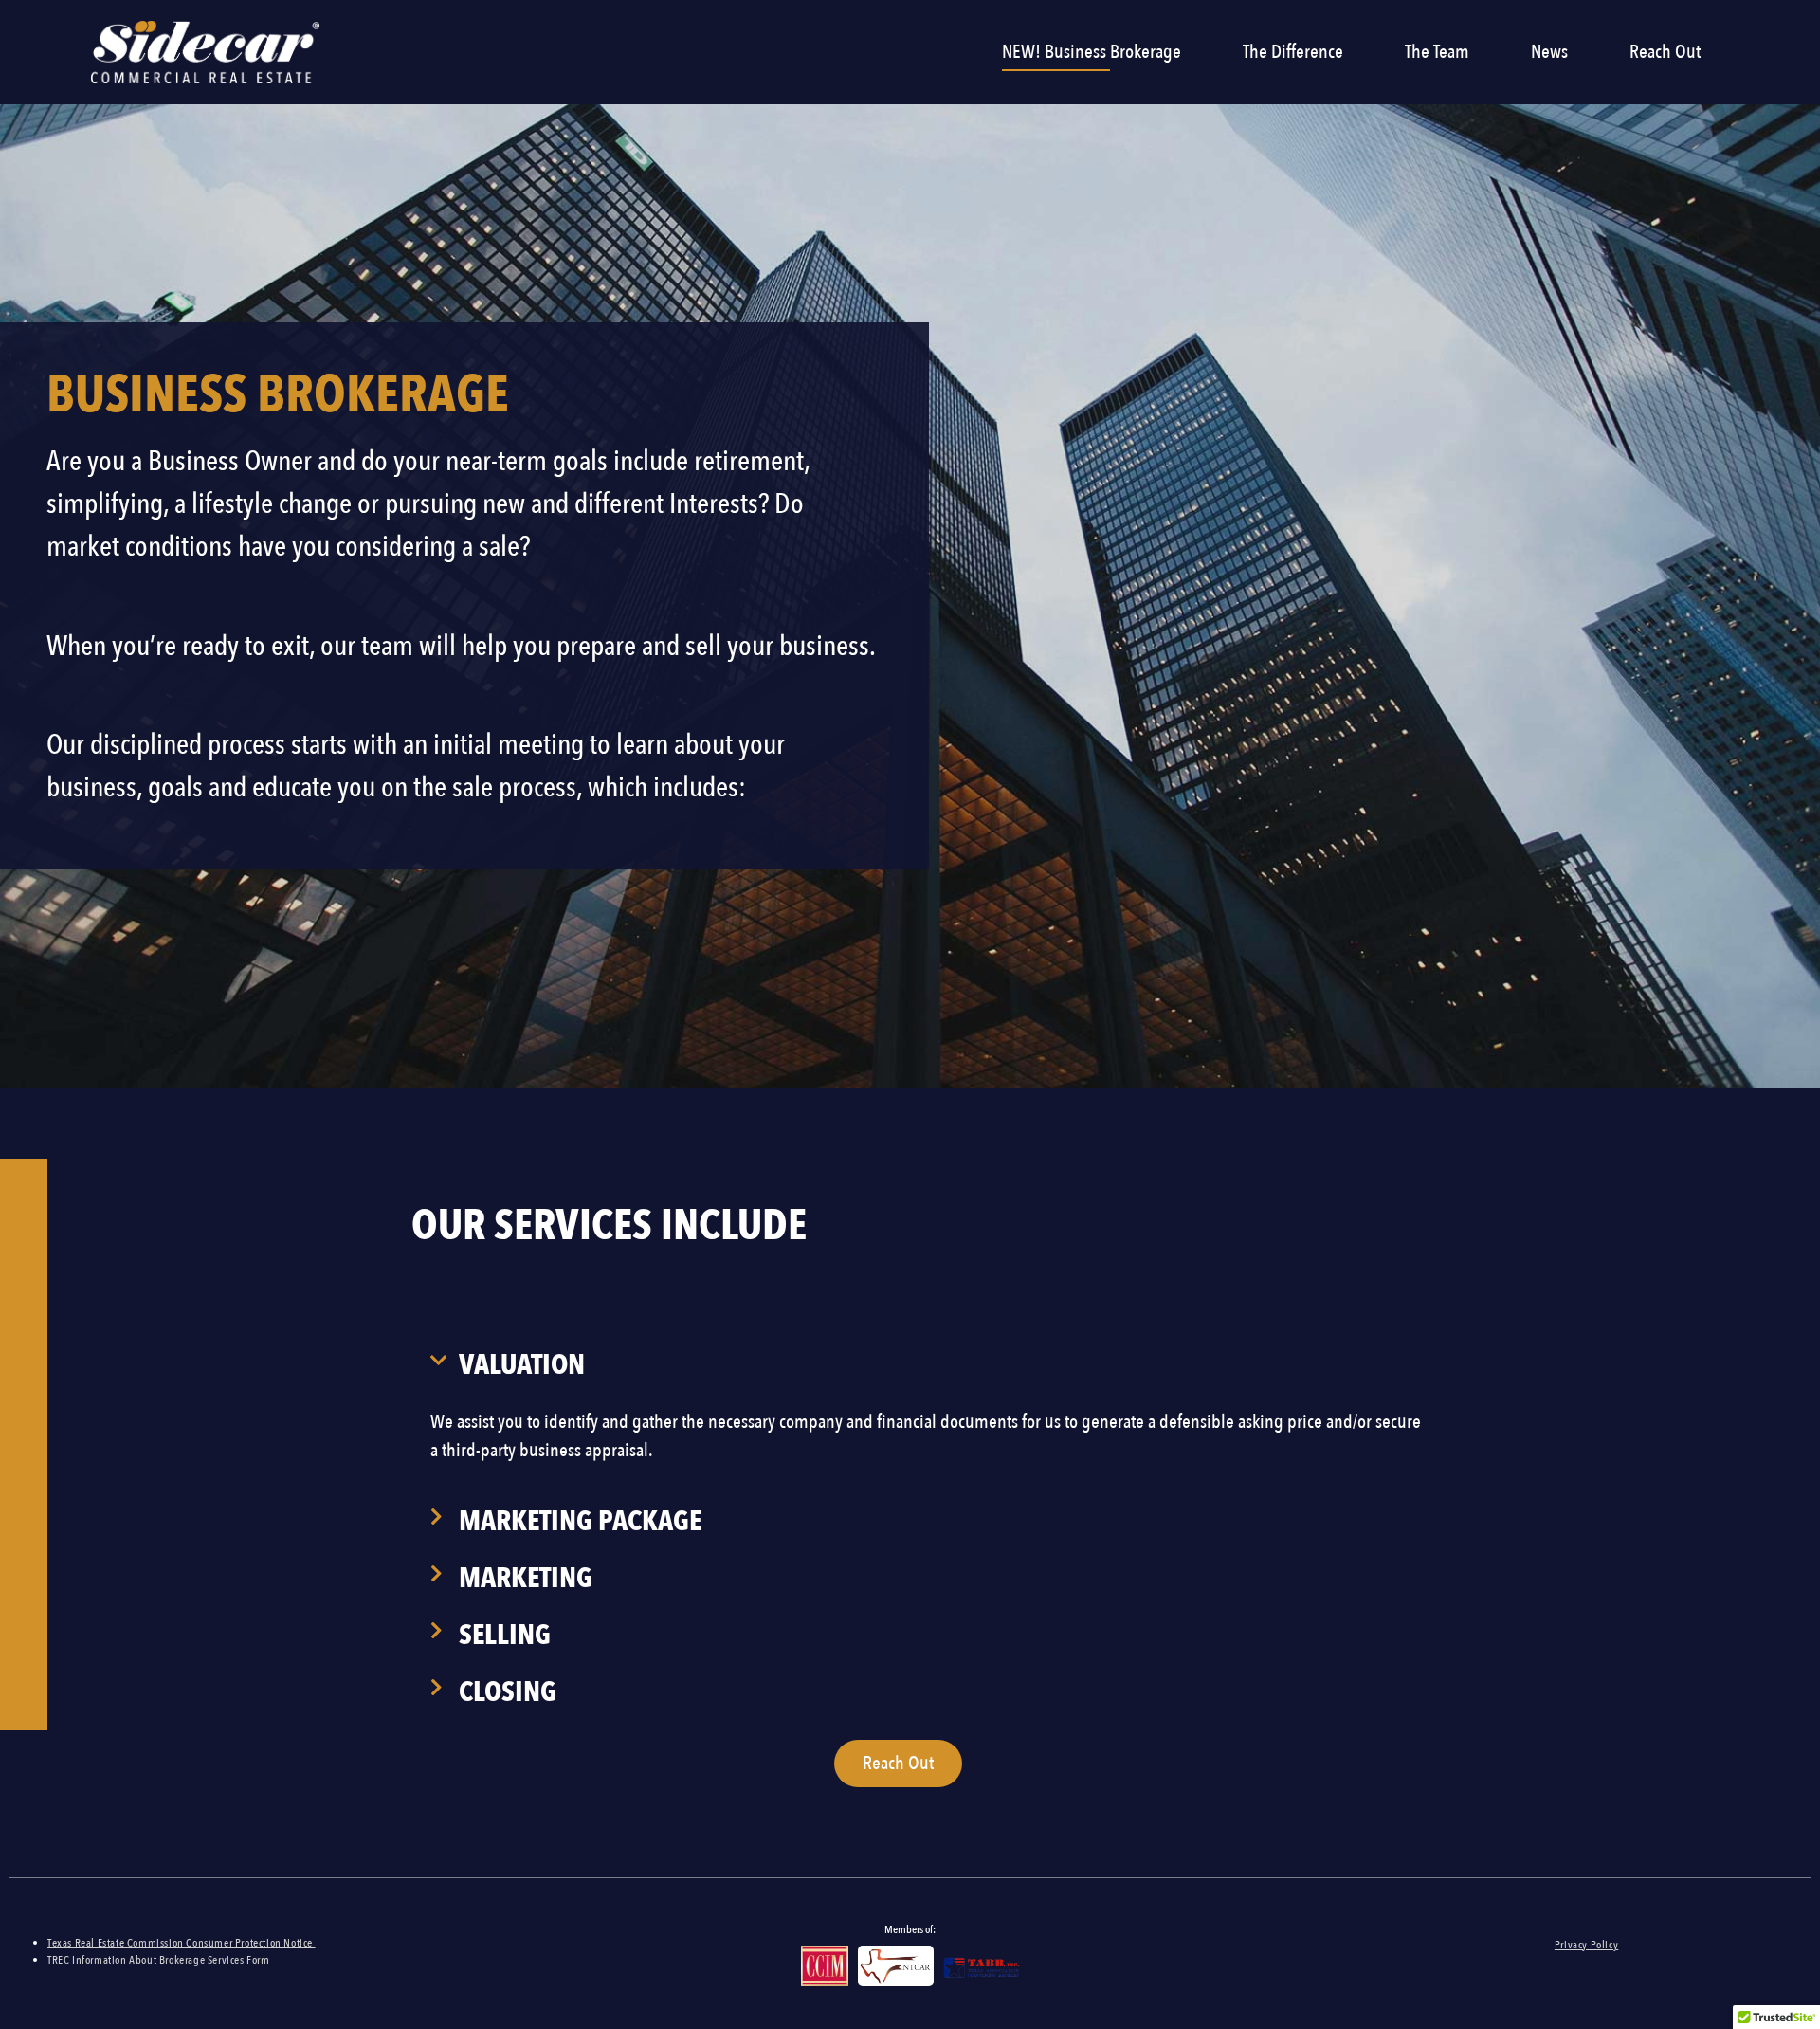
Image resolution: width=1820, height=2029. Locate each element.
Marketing (526, 1578)
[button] (930, 1365)
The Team (1437, 52)
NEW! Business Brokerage (1092, 52)
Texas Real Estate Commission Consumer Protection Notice (182, 1943)
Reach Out (1665, 52)
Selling (505, 1635)
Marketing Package (580, 1521)
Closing (508, 1692)
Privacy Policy (1586, 1945)
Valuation (522, 1365)
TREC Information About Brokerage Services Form (159, 1960)
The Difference (1293, 52)
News (1549, 52)
